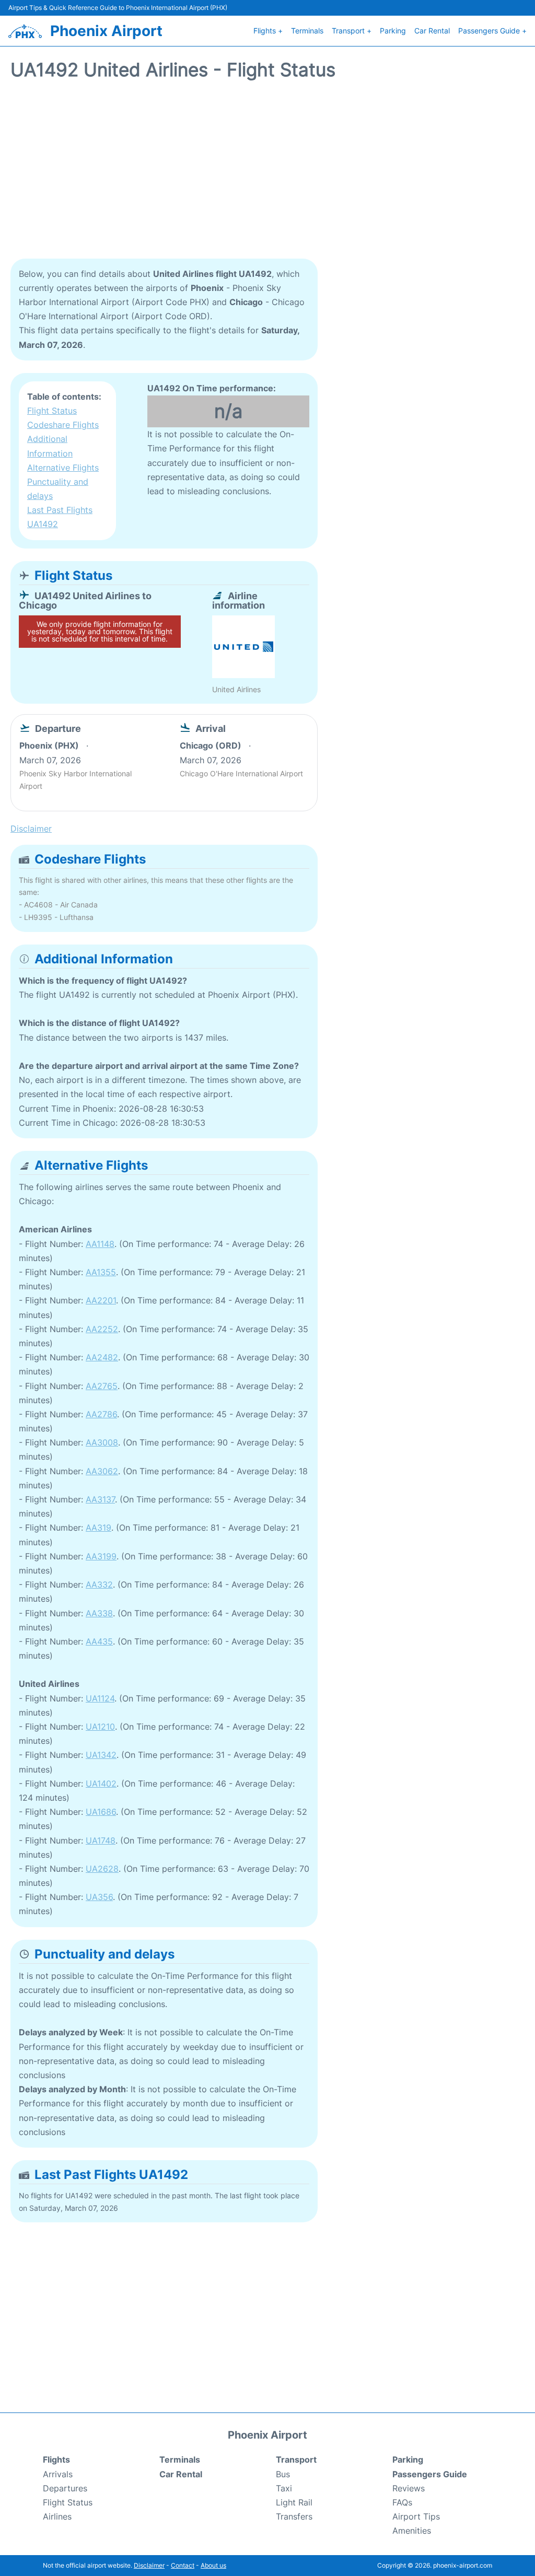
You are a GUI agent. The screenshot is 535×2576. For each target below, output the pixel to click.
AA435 (99, 1641)
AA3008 (102, 1442)
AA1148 (100, 1244)
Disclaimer (149, 2565)
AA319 (98, 1528)
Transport (296, 2460)
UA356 (99, 1897)
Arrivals (58, 2474)
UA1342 (101, 1755)
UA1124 (100, 1698)
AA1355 (101, 1272)
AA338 (99, 1613)
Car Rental (432, 31)
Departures (65, 2488)
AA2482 (102, 1357)
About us (213, 2565)
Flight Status (52, 411)
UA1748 (101, 1840)
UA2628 (102, 1869)
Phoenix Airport (106, 31)
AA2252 (102, 1329)
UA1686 (101, 1812)
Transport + (352, 31)
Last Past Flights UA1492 (60, 517)
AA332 (99, 1584)
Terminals (307, 31)
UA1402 (101, 1784)
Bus (283, 2474)
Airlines (57, 2516)
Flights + (268, 31)
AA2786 (101, 1414)
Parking (393, 31)
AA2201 (101, 1300)
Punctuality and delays (58, 489)
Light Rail (294, 2502)
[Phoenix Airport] (25, 31)
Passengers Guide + (492, 31)
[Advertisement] (267, 175)
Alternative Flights (63, 468)
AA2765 (102, 1386)
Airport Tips (416, 2516)
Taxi (284, 2488)
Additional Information (50, 446)
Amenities (412, 2531)
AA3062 (102, 1471)
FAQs (402, 2502)
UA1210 (100, 1727)
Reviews (409, 2488)
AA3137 (100, 1499)
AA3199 (101, 1556)
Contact (183, 2565)
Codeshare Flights (63, 425)
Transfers (294, 2516)
